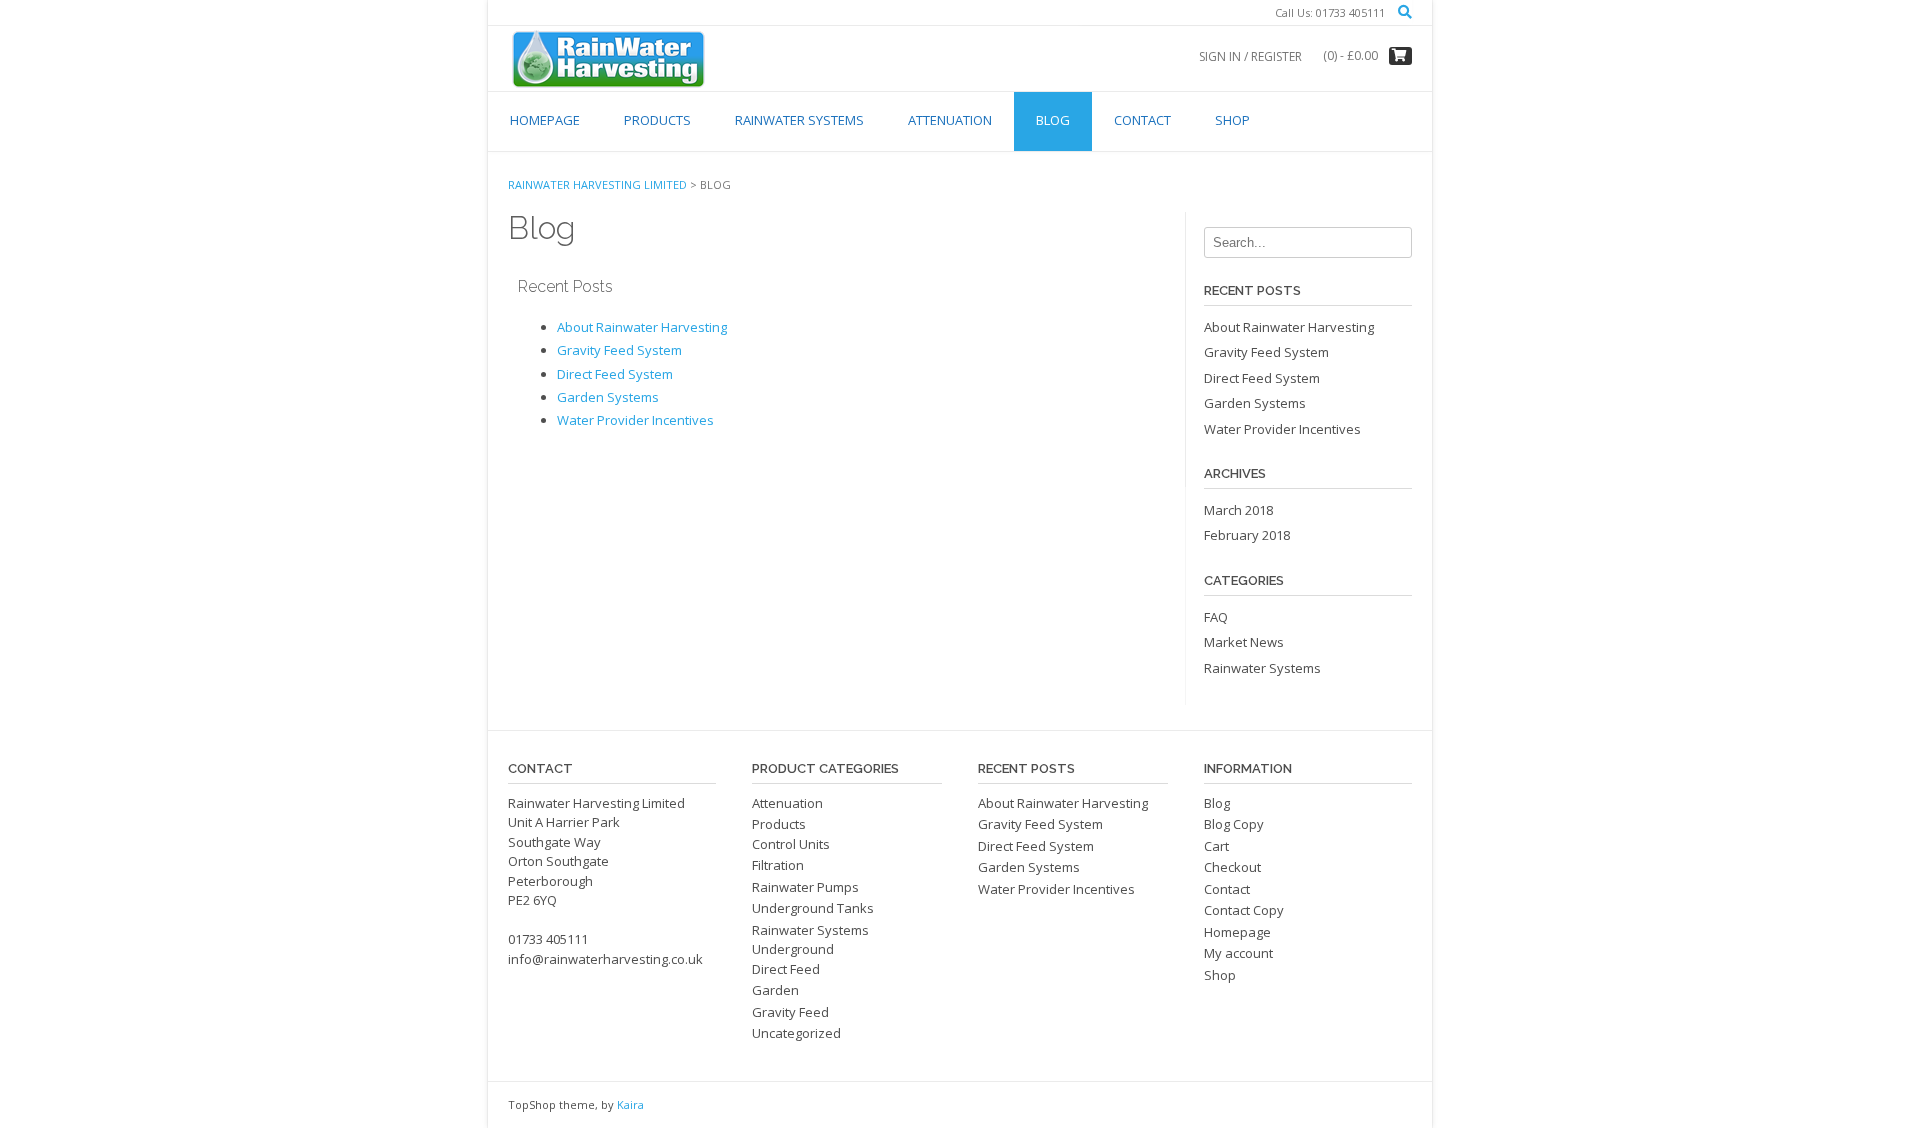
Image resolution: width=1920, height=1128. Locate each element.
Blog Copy (1234, 824)
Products (657, 120)
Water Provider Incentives (635, 420)
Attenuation (950, 120)
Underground (793, 949)
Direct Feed (786, 969)
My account (1238, 953)
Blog (1053, 120)
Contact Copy (1244, 910)
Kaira (630, 1104)
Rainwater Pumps (805, 887)
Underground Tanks (813, 908)
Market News (1244, 642)
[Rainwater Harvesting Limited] (608, 58)
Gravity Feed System (619, 350)
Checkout (1232, 867)
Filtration (778, 865)
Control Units (791, 844)
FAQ (1216, 617)
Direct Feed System (615, 374)
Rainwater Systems (799, 120)
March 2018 (1238, 510)
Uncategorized (796, 1033)
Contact (1142, 120)
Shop (1232, 120)
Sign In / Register (1250, 56)
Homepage (545, 120)
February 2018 (1247, 535)
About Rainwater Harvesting (642, 327)
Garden (775, 990)
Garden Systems (608, 397)
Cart (1216, 846)
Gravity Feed (790, 1012)
